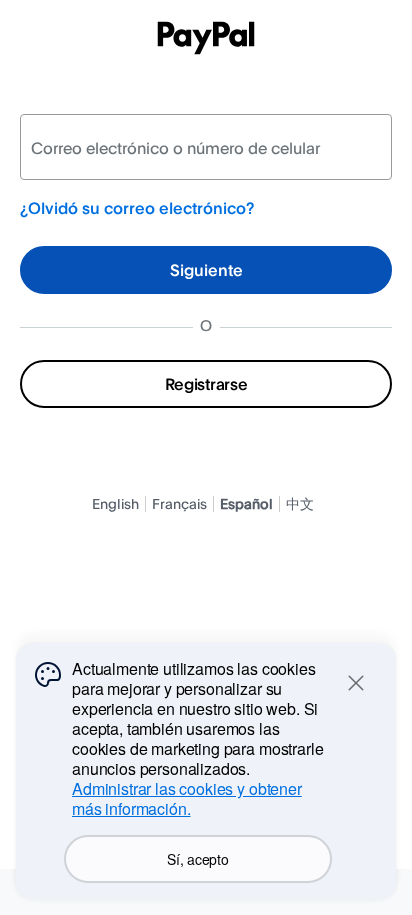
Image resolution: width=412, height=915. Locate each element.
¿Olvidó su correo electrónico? (137, 208)
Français (179, 503)
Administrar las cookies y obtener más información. (187, 798)
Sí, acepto (197, 859)
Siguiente (206, 270)
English (115, 503)
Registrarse (206, 384)
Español (246, 503)
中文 (300, 503)
